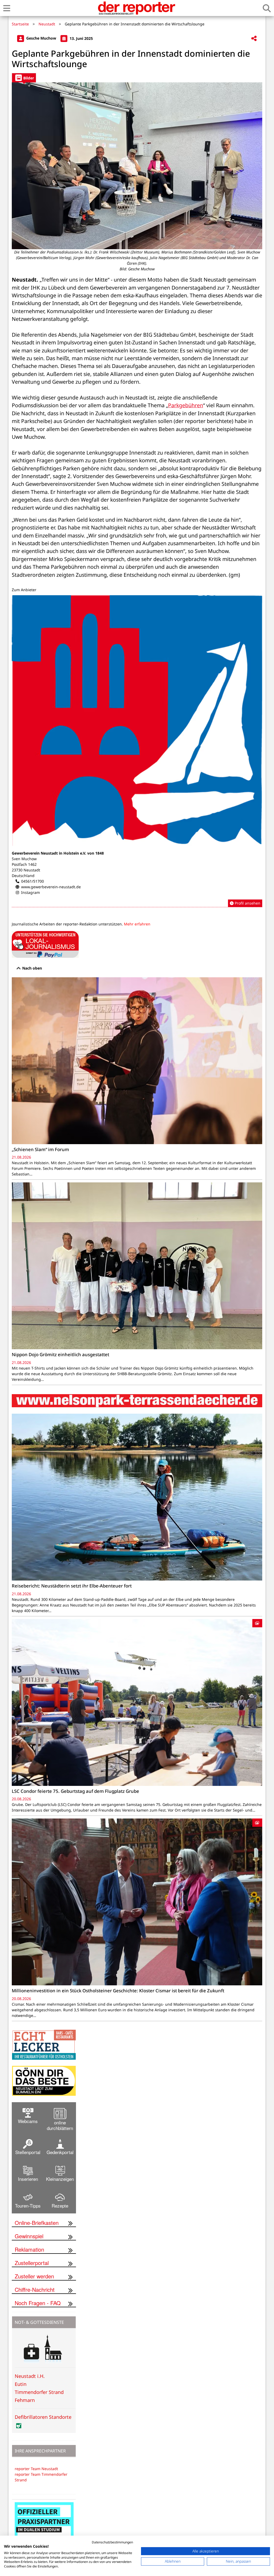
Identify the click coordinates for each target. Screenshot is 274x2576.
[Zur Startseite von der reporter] (136, 8)
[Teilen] (254, 39)
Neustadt (47, 24)
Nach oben (32, 968)
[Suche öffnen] (267, 8)
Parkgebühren (186, 405)
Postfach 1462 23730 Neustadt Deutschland (26, 870)
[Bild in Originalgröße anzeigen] (137, 166)
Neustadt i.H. (30, 2376)
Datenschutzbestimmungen (112, 2542)
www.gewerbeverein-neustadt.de (51, 887)
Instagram (31, 892)
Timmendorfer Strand (39, 2392)
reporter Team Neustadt (36, 2469)
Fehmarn (25, 2400)
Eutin (21, 2384)
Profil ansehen (247, 903)
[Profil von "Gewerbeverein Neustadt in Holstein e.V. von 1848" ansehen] (137, 751)
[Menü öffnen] (7, 8)
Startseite (20, 24)
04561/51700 (33, 881)
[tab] (24, 78)
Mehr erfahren (137, 924)
